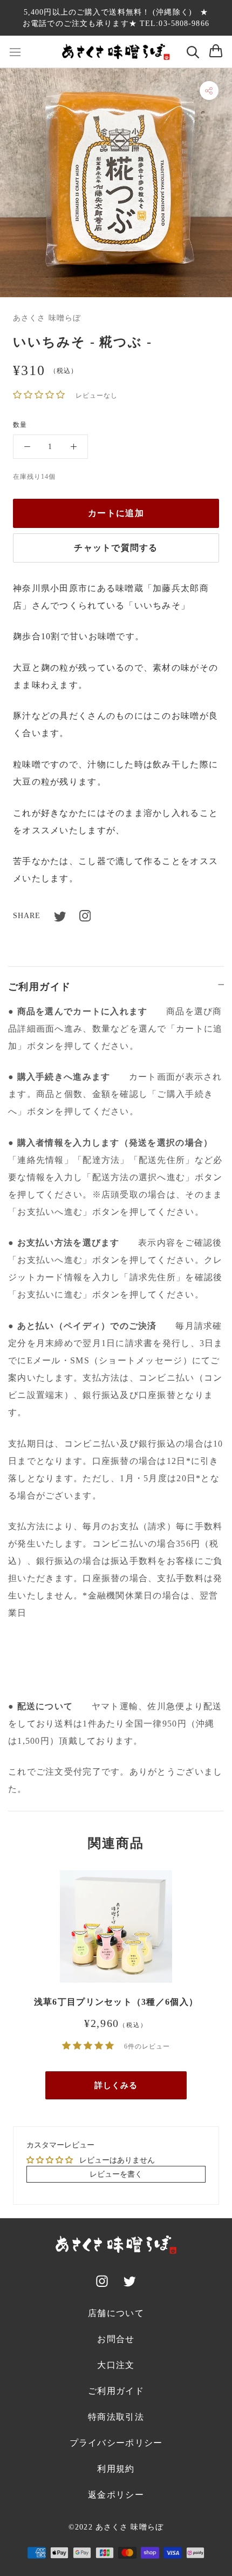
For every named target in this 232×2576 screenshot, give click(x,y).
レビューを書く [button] (116, 2174)
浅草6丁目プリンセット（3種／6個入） (116, 2002)
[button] (40, 395)
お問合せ (116, 2339)
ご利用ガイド (40, 987)
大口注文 (116, 2365)
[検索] (193, 52)
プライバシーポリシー (116, 2443)
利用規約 (116, 2469)
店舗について (116, 2313)
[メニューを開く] (15, 52)
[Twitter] (67, 916)
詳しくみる (116, 2085)
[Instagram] (85, 916)
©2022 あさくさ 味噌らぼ (116, 2527)
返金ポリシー (116, 2495)
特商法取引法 (116, 2417)
